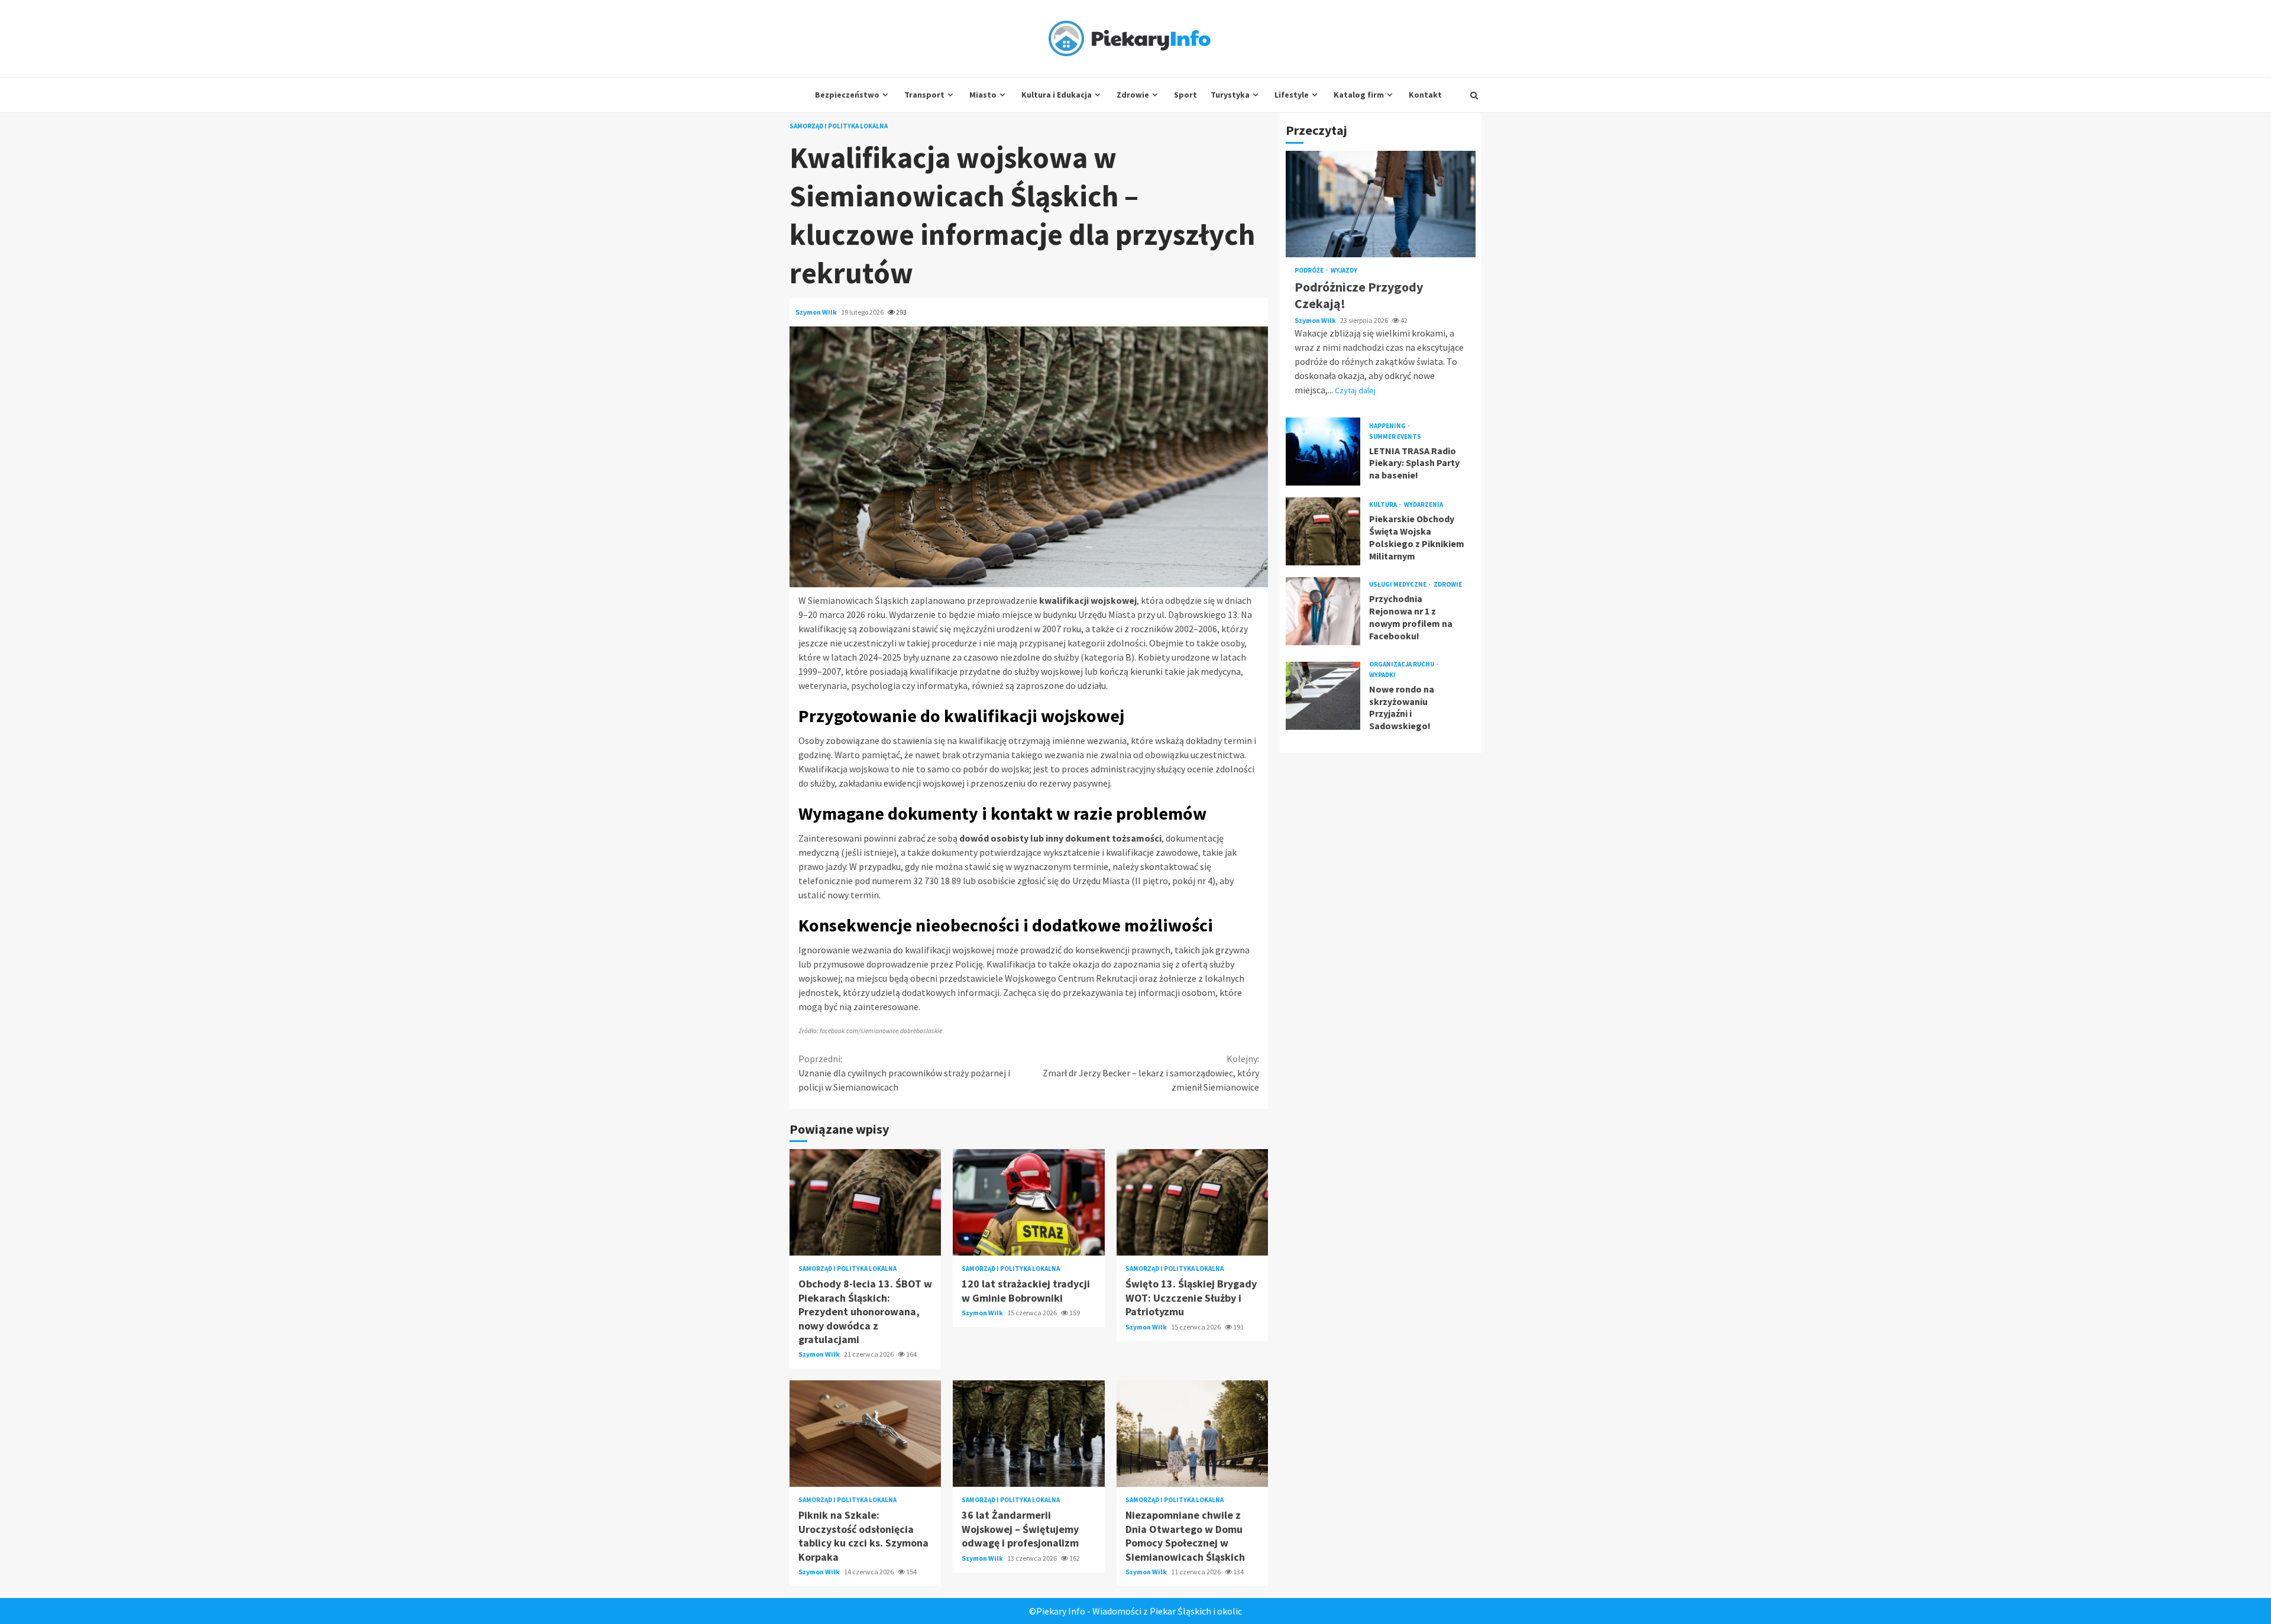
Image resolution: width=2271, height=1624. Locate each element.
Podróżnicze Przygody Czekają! (1381, 204)
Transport (924, 95)
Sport (1185, 95)
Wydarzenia (1424, 505)
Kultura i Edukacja (1057, 95)
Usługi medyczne (1398, 585)
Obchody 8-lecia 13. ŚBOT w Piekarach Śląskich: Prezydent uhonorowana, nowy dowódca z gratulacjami (865, 1202)
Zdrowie (1133, 95)
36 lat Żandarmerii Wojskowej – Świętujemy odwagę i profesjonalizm (1028, 1434)
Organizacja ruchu (1402, 664)
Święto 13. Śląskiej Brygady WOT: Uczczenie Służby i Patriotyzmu (1192, 1202)
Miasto (983, 95)
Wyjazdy (1344, 271)
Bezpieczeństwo (847, 95)
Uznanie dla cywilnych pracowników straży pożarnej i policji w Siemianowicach (904, 1073)
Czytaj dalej (1355, 390)
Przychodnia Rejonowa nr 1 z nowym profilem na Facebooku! (1323, 611)
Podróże (1310, 271)
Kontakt (1425, 95)
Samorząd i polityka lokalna (839, 126)
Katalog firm (1359, 95)
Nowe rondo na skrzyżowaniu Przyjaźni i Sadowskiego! (1323, 696)
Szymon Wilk (817, 312)
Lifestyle (1292, 95)
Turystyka (1230, 95)
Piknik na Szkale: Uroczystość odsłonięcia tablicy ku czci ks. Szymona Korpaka (865, 1434)
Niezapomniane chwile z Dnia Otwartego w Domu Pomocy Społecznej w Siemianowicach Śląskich (1192, 1434)
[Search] (1474, 95)
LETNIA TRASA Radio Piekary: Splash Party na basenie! (1323, 452)
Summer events (1395, 437)
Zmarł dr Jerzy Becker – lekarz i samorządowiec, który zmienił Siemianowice (1151, 1073)
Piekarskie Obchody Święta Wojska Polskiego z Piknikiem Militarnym (1323, 531)
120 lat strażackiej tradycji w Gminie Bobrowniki (1028, 1202)
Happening (1388, 426)
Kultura (1384, 505)
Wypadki (1382, 675)
